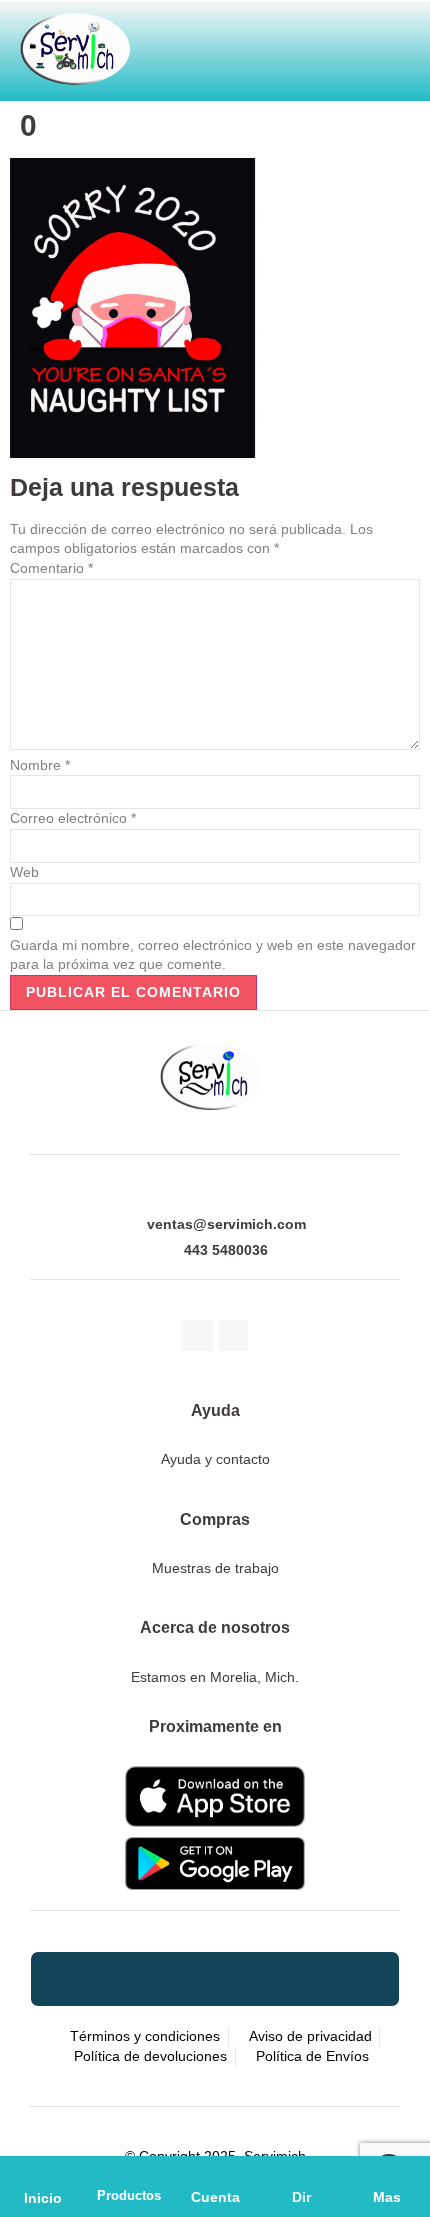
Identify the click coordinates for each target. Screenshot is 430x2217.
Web (24, 872)
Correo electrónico (73, 818)
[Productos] (129, 2173)
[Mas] (387, 2173)
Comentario (51, 568)
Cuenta (215, 2197)
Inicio (43, 2198)
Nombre (40, 765)
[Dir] (301, 2173)
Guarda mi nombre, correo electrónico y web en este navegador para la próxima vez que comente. (213, 955)
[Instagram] (233, 1335)
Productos (129, 2195)
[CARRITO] (243, 42)
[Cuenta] (215, 2173)
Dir (301, 2197)
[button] (340, 42)
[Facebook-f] (197, 1335)
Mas (387, 2197)
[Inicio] (43, 2173)
